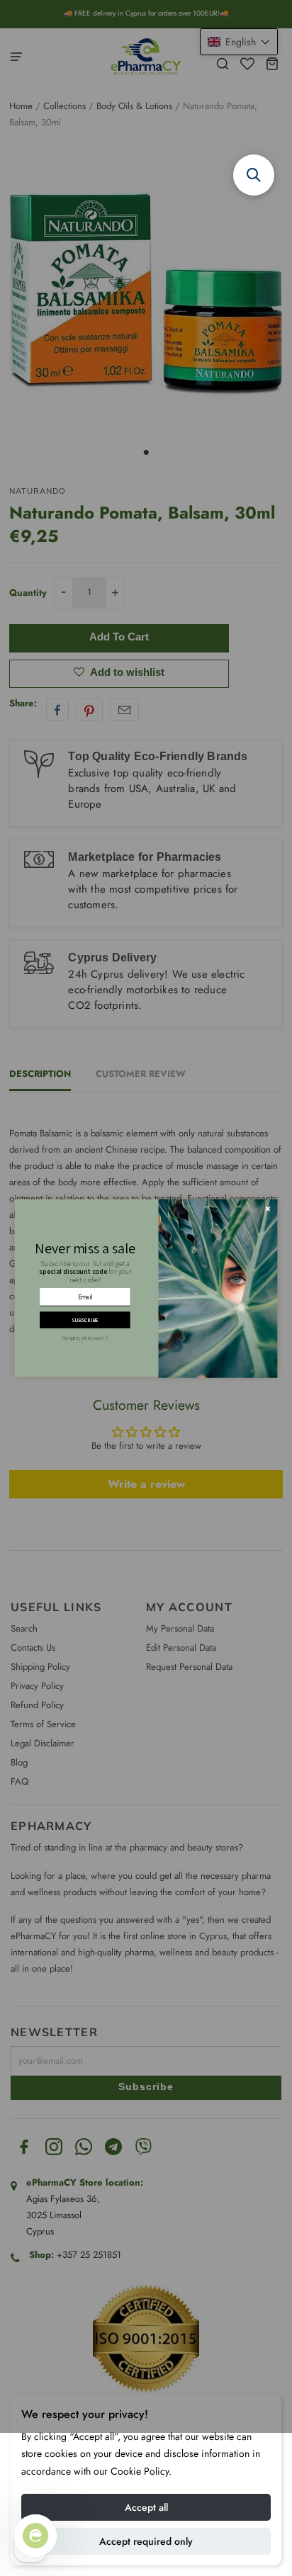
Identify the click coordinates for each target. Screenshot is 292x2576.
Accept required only (146, 2541)
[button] (254, 175)
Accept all (146, 2507)
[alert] (146, 1288)
